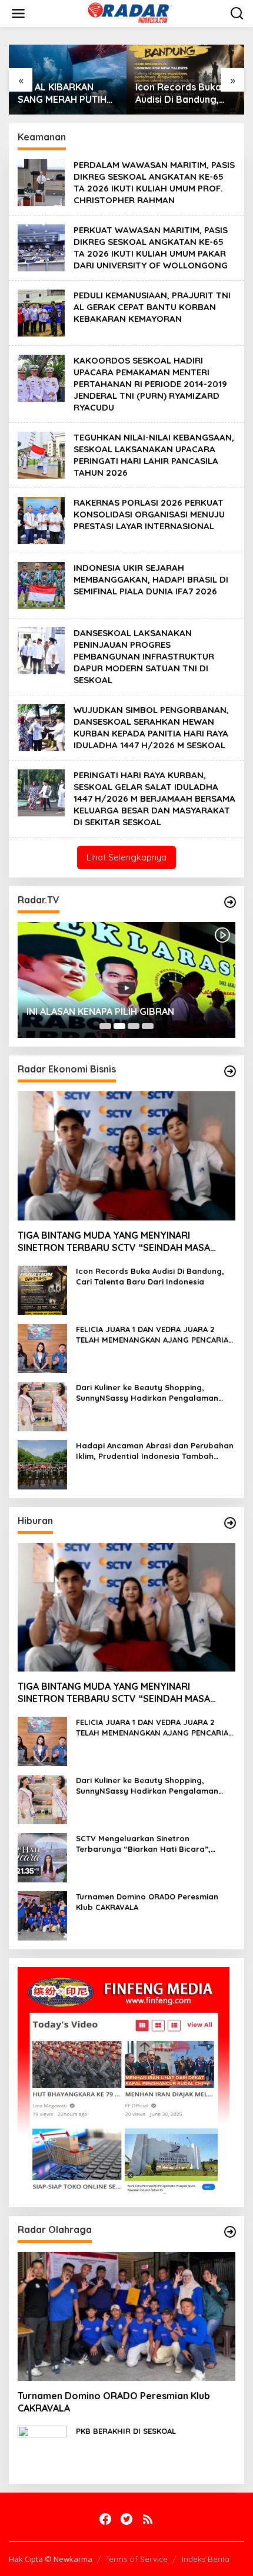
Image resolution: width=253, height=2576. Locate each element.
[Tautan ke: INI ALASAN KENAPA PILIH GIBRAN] (126, 980)
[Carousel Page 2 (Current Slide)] (119, 1026)
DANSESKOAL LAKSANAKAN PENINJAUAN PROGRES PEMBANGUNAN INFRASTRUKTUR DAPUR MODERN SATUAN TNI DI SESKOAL (144, 656)
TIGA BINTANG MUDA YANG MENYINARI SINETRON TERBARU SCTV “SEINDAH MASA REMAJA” (114, 1242)
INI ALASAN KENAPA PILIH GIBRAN (100, 1011)
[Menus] (18, 14)
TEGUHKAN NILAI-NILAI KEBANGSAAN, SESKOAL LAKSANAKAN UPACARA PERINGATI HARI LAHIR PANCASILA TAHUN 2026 (154, 455)
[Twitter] (126, 2519)
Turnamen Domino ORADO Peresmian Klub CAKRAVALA (147, 1902)
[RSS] (148, 2519)
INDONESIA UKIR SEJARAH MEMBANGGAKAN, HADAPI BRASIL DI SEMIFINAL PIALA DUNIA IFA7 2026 (151, 579)
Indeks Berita (206, 2559)
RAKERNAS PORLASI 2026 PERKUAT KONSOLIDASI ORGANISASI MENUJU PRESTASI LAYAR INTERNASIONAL (149, 514)
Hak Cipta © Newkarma (51, 2559)
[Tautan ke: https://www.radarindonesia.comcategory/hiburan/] (230, 1523)
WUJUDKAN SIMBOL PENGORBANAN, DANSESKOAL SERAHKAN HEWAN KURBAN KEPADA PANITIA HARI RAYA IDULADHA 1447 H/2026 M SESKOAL (151, 727)
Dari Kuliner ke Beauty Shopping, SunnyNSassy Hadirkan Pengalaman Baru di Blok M (147, 1393)
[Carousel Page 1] (105, 1026)
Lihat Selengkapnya (126, 857)
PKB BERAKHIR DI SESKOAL (126, 2431)
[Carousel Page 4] (148, 1026)
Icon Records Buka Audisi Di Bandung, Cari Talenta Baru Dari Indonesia (178, 93)
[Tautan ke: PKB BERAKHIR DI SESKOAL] (42, 2449)
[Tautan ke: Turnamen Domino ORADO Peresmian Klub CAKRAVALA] (42, 1914)
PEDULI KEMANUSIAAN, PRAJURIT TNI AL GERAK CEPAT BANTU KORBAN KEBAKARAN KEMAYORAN (152, 307)
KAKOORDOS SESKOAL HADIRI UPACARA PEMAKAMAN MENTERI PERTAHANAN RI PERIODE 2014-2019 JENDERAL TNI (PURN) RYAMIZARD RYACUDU (150, 384)
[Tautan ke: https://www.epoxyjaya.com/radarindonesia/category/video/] (230, 902)
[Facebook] (105, 2519)
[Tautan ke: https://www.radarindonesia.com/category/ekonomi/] (230, 1071)
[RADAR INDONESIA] (129, 13)
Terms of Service (137, 2559)
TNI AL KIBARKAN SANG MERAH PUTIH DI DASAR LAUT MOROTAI (62, 93)
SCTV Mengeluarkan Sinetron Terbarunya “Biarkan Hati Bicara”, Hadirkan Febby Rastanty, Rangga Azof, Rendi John (156, 1844)
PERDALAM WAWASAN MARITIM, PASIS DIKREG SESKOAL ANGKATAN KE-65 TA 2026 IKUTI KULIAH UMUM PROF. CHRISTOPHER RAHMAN (154, 182)
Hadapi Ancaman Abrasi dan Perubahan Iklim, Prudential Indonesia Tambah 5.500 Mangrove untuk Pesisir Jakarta (155, 1451)
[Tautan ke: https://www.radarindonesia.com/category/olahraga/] (230, 2232)
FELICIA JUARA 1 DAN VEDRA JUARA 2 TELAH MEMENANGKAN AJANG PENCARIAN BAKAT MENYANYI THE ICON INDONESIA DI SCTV (155, 1335)
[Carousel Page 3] (134, 1026)
